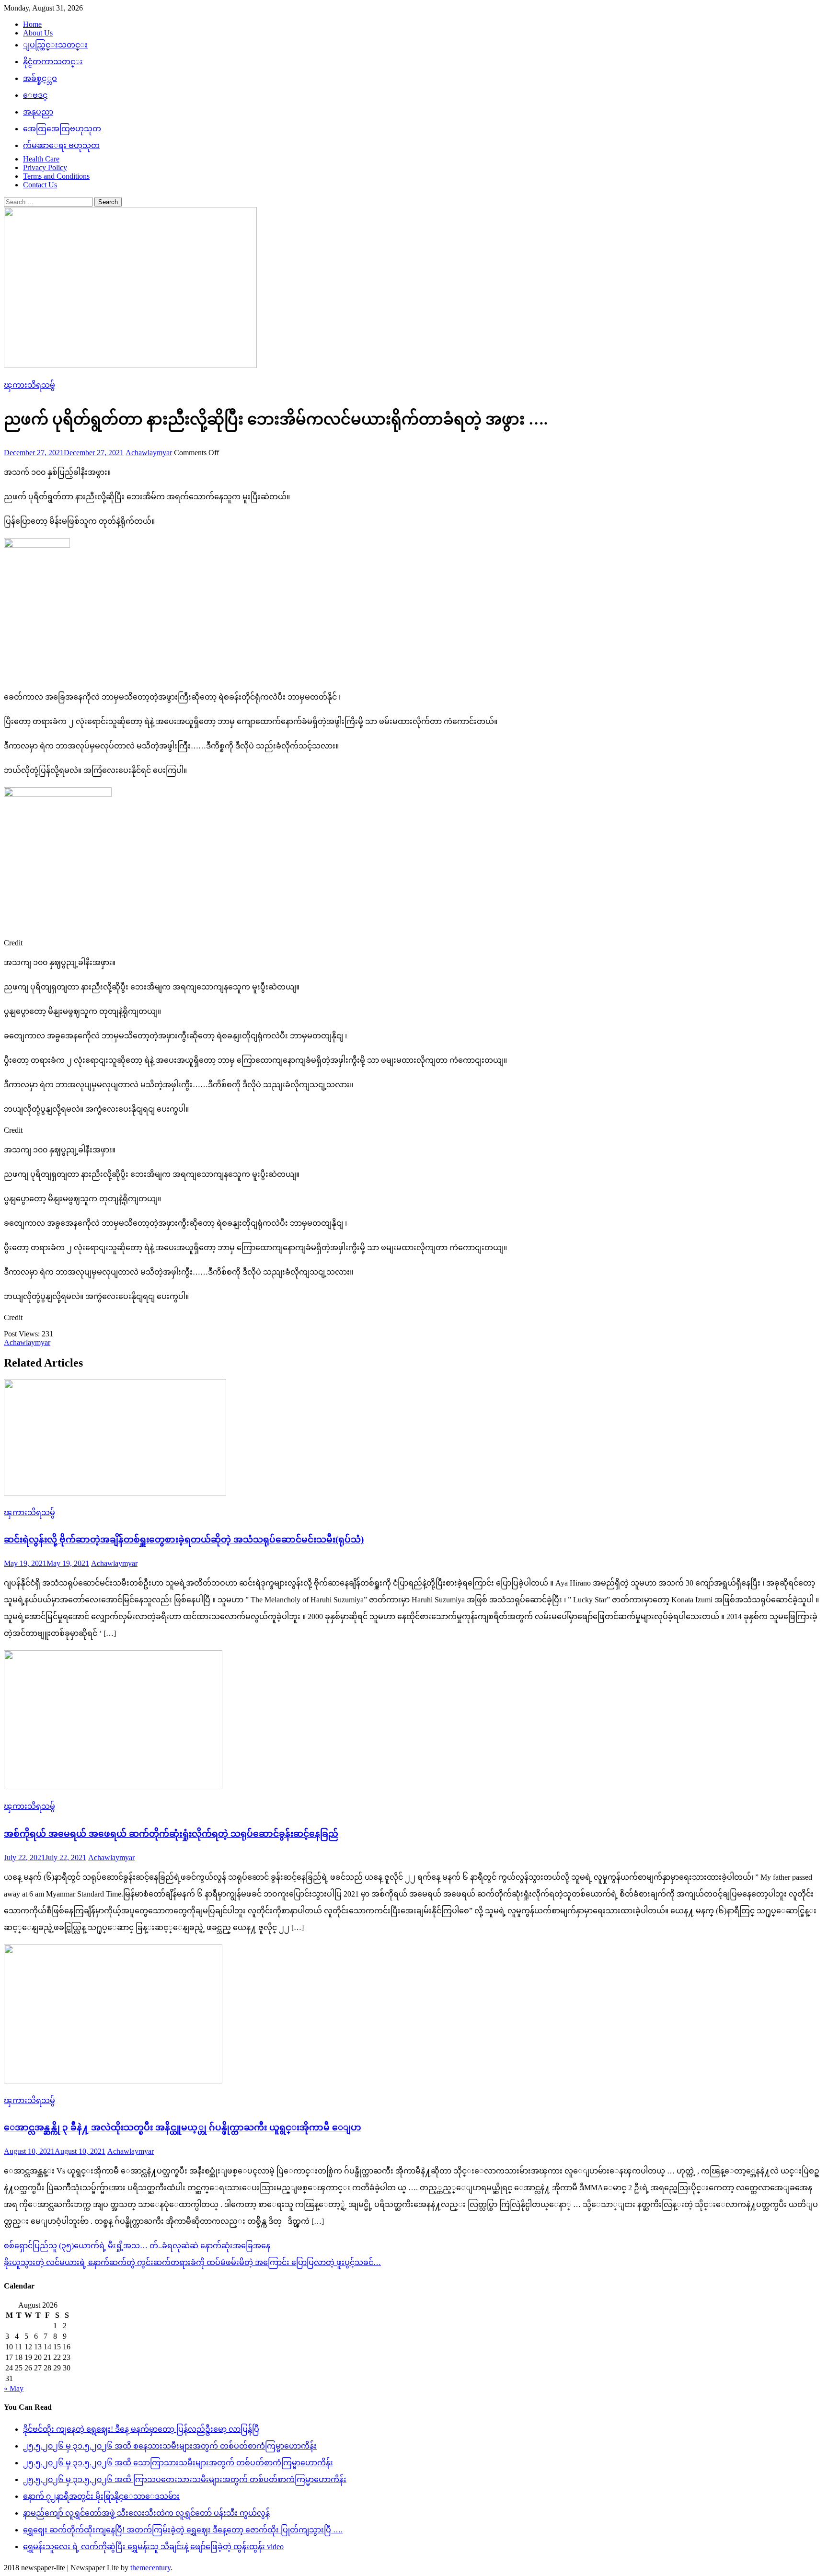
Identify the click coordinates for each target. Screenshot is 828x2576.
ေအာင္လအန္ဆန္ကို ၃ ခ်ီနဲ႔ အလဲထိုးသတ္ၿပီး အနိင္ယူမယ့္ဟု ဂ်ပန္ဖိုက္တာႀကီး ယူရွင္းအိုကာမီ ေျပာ (183, 2127)
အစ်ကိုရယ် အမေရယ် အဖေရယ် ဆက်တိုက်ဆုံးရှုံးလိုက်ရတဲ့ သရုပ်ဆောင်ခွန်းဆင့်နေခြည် (171, 1834)
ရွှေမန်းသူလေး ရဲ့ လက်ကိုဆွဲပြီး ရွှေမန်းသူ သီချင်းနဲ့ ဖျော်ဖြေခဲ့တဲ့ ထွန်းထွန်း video (153, 2547)
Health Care (41, 159)
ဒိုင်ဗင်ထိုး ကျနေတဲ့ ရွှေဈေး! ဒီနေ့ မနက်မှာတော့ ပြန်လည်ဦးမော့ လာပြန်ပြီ (141, 2429)
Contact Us (40, 185)
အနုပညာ (38, 112)
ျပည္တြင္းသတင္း (55, 45)
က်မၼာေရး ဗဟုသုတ (61, 145)
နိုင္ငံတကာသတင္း (53, 62)
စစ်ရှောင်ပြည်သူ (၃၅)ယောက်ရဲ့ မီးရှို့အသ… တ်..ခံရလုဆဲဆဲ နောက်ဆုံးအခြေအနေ (137, 2246)
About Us (38, 33)
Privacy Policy (45, 167)
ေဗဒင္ (35, 95)
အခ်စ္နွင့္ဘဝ (40, 78)
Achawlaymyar (149, 453)
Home (32, 24)
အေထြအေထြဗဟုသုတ (62, 129)
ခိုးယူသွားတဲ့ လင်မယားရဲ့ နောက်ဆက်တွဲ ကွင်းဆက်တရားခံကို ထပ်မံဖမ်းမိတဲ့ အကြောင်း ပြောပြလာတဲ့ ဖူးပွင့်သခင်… (192, 2262)
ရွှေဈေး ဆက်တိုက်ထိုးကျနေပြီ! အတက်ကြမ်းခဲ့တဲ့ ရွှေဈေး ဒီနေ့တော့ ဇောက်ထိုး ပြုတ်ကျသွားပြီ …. (183, 2530)
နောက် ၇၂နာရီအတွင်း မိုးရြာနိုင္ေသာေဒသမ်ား (101, 2496)
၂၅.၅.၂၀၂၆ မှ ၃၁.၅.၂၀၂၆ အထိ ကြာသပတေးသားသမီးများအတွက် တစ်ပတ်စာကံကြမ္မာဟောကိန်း (185, 2479)
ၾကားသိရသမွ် (29, 385)
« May (14, 2388)
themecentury (150, 2568)
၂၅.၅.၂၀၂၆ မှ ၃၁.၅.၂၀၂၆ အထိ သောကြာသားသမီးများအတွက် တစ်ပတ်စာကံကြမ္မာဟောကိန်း (178, 2463)
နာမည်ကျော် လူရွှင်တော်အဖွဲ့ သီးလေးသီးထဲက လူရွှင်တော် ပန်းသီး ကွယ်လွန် (146, 2513)
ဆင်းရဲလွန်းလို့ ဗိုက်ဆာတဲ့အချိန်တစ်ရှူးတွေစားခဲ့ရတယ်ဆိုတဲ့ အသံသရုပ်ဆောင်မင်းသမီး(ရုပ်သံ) (184, 1539)
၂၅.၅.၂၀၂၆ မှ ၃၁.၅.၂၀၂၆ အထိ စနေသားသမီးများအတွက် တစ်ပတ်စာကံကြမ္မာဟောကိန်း (170, 2446)
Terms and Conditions (56, 176)
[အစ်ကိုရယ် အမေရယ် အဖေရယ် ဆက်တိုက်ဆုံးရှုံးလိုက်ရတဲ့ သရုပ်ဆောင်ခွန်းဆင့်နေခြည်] (414, 1721)
